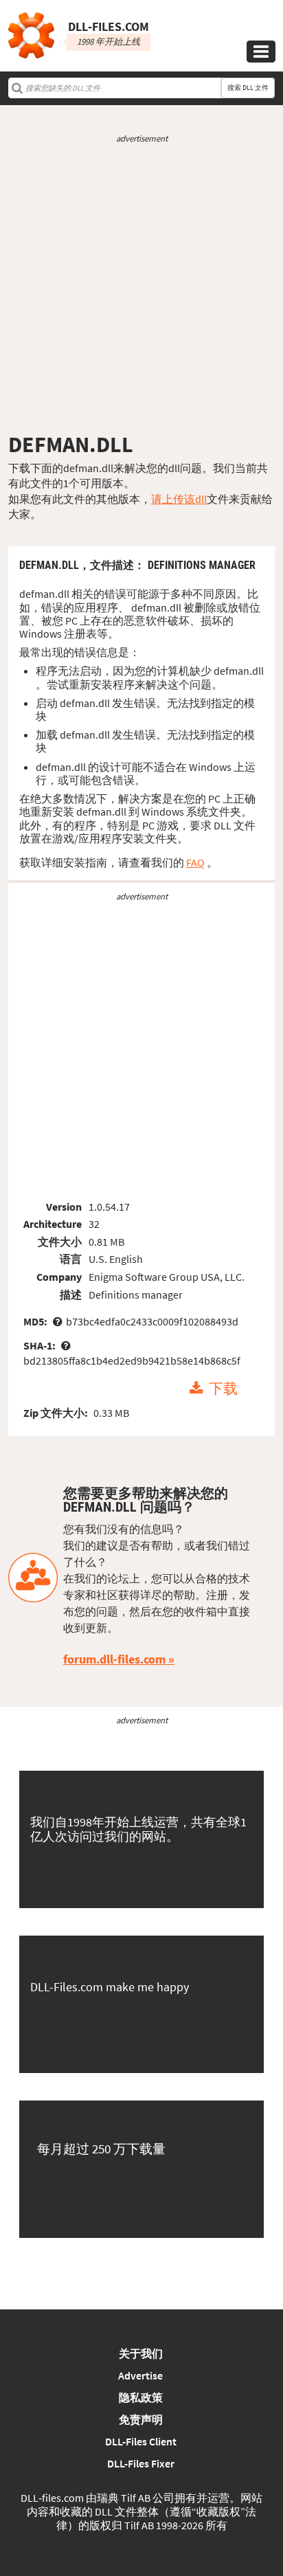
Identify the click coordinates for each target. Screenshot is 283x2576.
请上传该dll (179, 499)
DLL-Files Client (141, 2441)
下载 (223, 1389)
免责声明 (141, 2419)
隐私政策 (141, 2397)
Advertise (140, 2375)
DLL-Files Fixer (141, 2463)
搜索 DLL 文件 (248, 88)
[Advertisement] (141, 288)
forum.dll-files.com (114, 1659)
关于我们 (141, 2353)
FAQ (195, 862)
